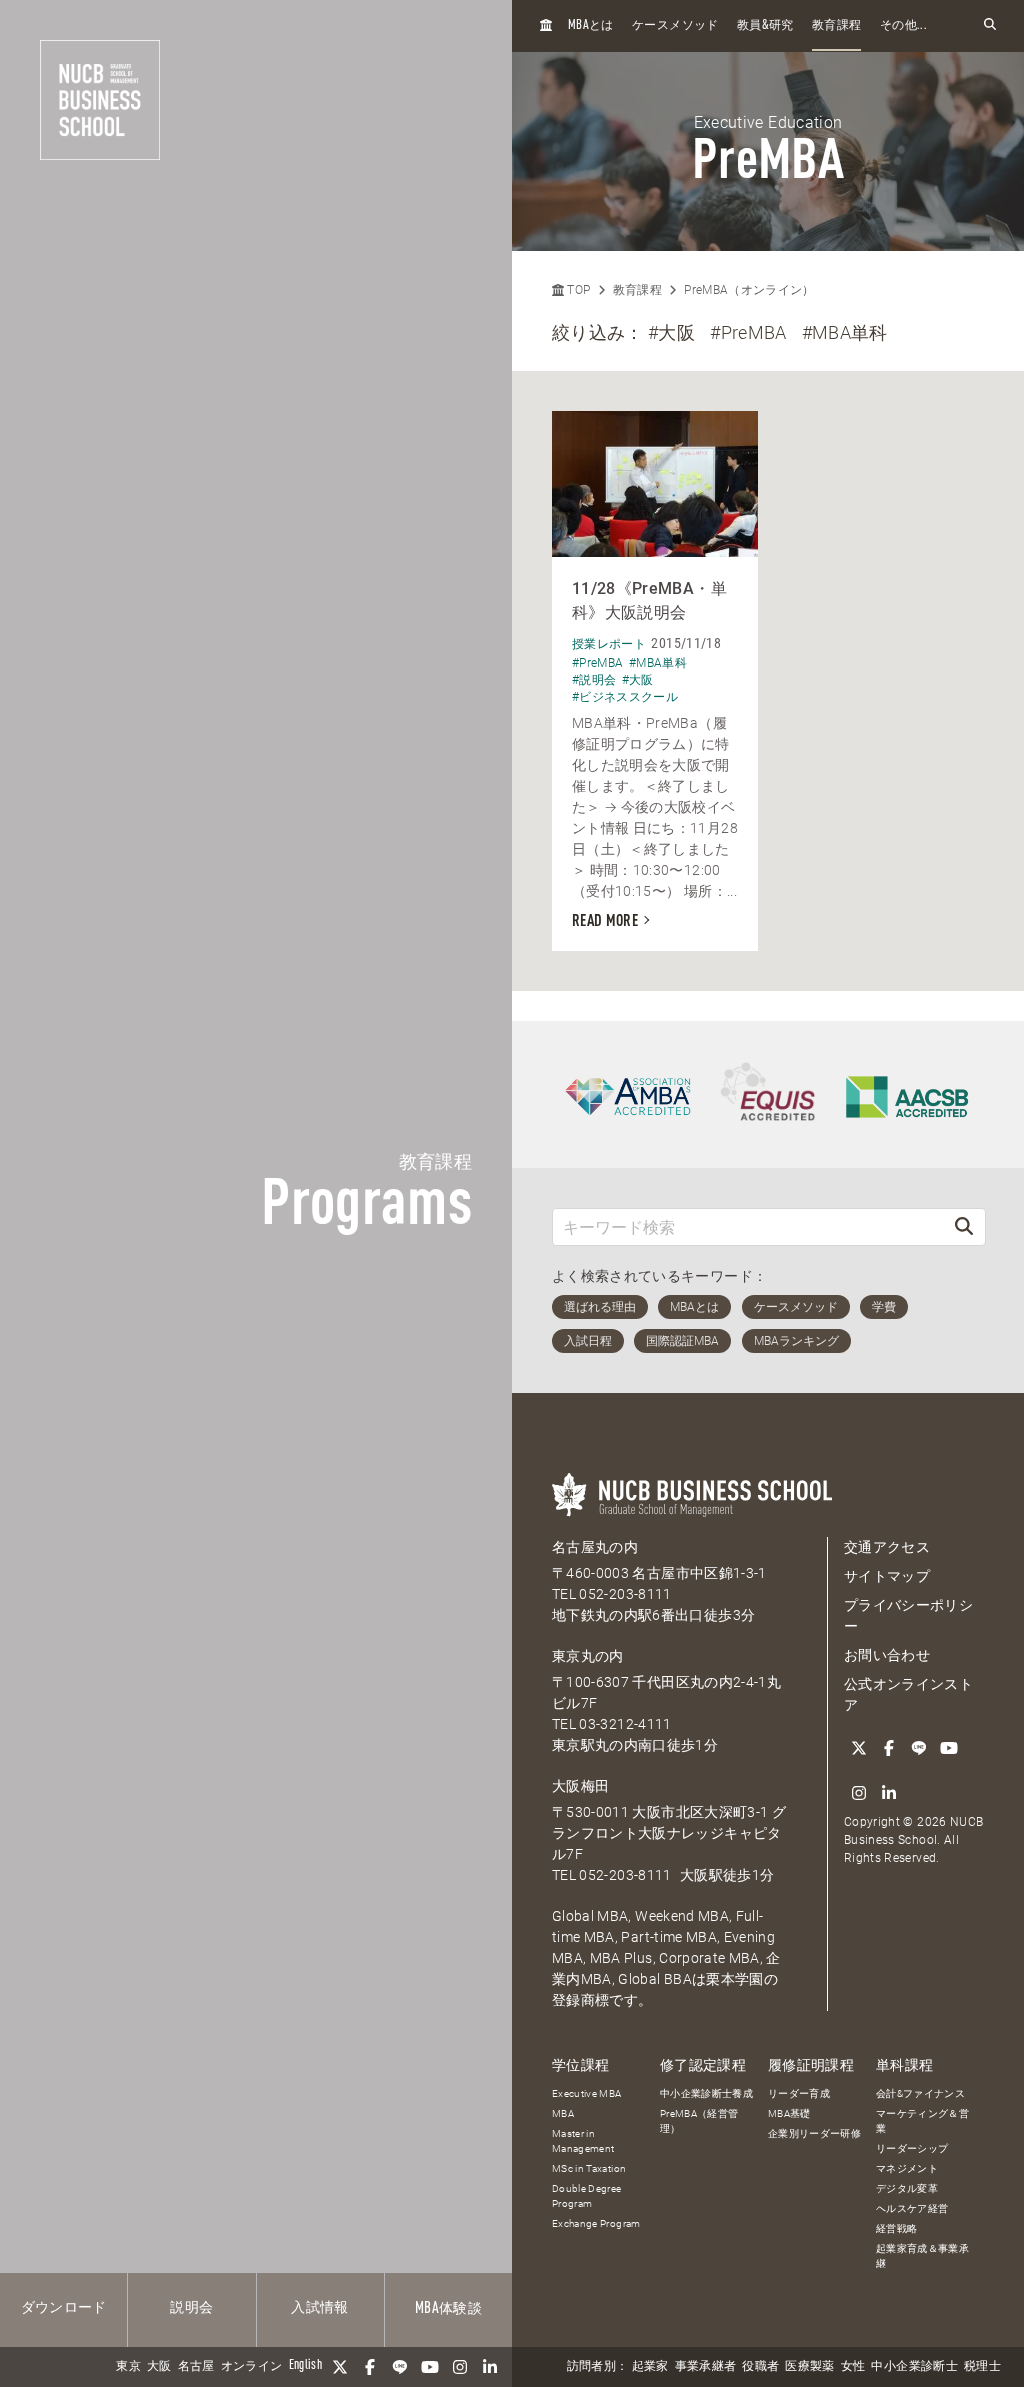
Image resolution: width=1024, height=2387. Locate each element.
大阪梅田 (580, 1786)
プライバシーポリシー (908, 1615)
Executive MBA (587, 2093)
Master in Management (583, 2141)
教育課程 (836, 26)
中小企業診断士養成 (706, 2093)
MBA (563, 2113)
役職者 (760, 2367)
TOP (577, 290)
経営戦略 (896, 2228)
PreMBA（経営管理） (699, 2121)
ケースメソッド (675, 26)
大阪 (159, 2367)
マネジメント (907, 2168)
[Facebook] (370, 2367)
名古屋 (196, 2367)
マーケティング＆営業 (922, 2121)
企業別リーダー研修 (814, 2133)
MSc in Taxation (589, 2168)
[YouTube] (430, 2367)
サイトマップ (887, 1576)
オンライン (252, 2367)
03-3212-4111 (625, 1724)
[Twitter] (340, 2367)
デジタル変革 (907, 2188)
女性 (853, 2367)
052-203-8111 (625, 1594)
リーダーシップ (912, 2148)
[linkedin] (490, 2367)
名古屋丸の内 (595, 1547)
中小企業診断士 (914, 2367)
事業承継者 (706, 2367)
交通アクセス (887, 1547)
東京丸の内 (588, 1656)
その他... (903, 26)
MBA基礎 (789, 2113)
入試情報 (319, 2308)
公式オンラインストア (908, 1694)
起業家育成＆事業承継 (922, 2256)
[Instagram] (460, 2367)
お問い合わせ (887, 1655)
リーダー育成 (799, 2093)
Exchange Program (596, 2223)
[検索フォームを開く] (990, 25)
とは (591, 25)
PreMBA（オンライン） (749, 290)
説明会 (191, 2308)
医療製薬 (809, 2367)
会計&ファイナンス (920, 2093)
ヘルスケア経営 (912, 2208)
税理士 (982, 2367)
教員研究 (765, 25)
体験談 (448, 2309)
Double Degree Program (587, 2196)
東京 (128, 2367)
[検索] (964, 1226)
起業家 (650, 2367)
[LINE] (400, 2367)
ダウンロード (64, 2308)
